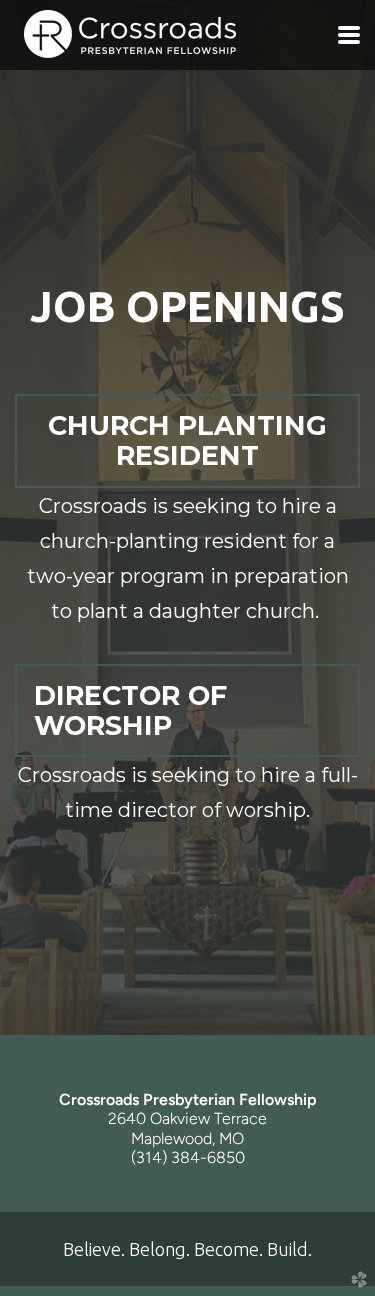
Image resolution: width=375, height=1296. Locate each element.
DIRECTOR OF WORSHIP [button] (130, 710)
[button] (187, 440)
